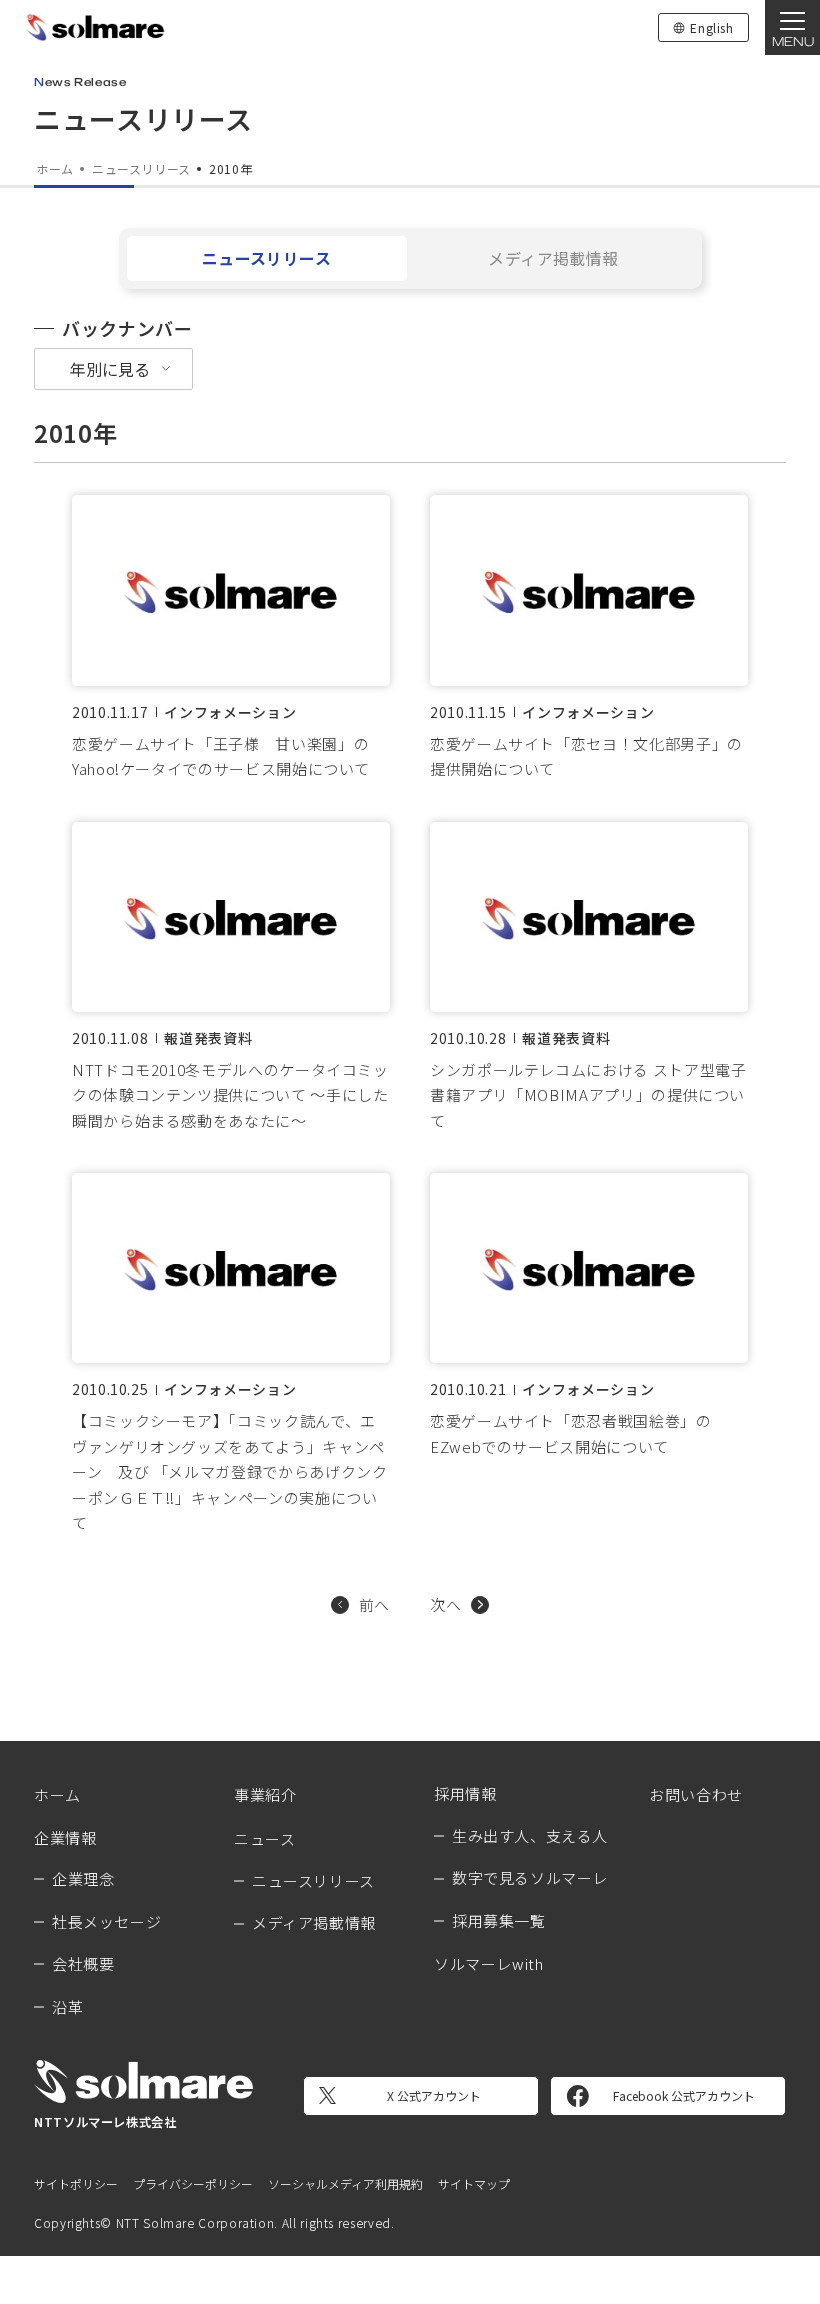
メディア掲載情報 (553, 258)
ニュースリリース (267, 258)
